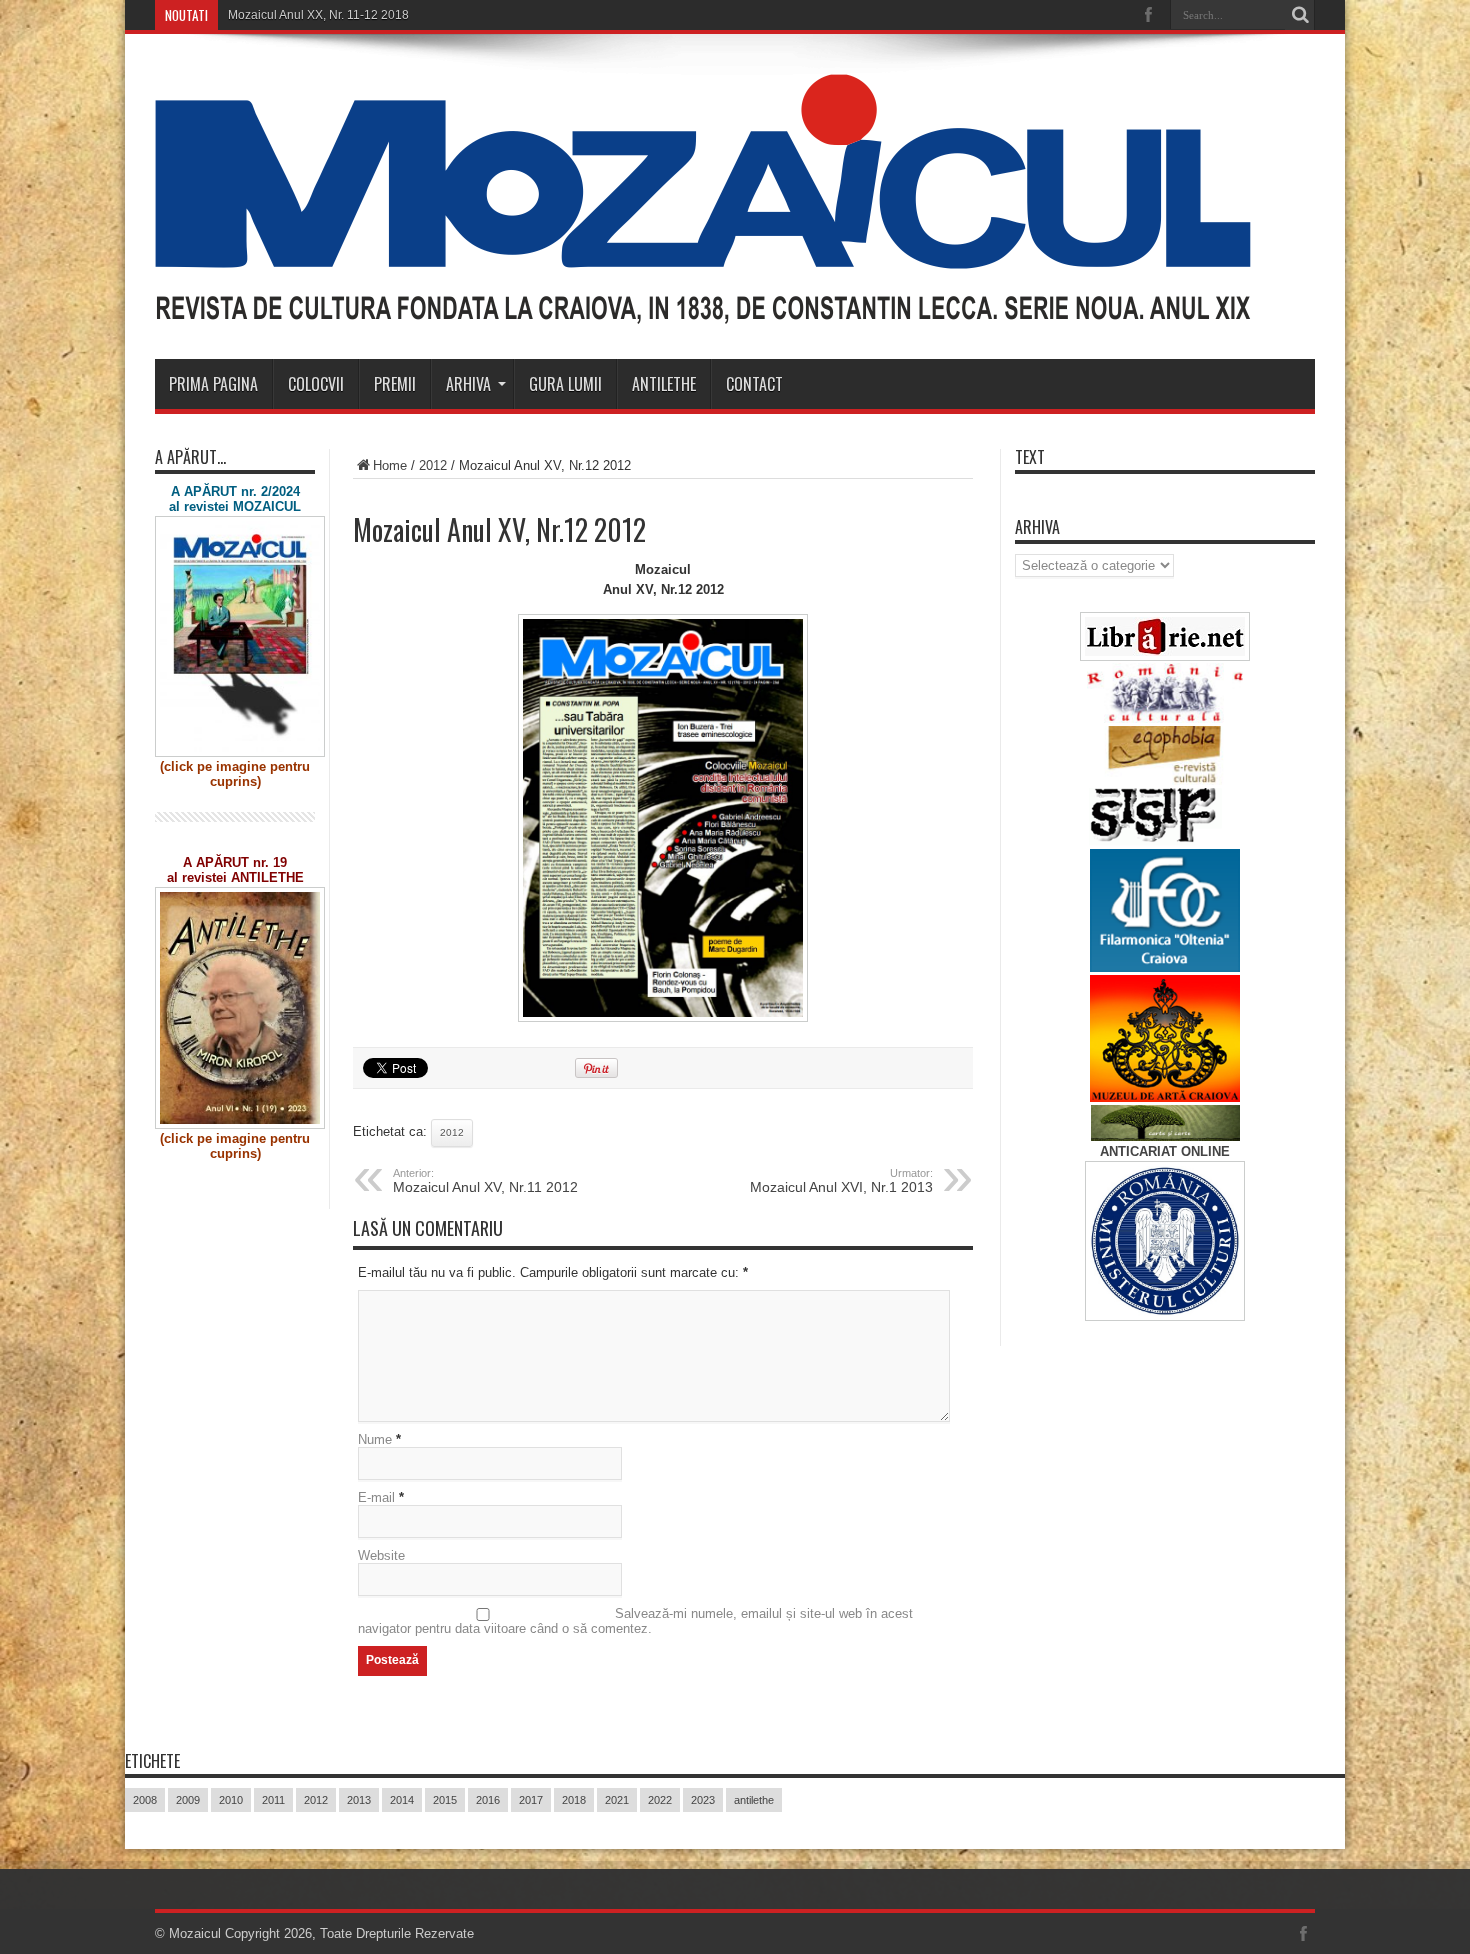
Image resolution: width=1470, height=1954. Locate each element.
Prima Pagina (213, 384)
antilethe (754, 1800)
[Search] (1300, 15)
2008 (145, 1800)
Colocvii (316, 384)
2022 (660, 1800)
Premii (395, 384)
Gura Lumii (565, 384)
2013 (359, 1800)
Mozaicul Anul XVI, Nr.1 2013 (841, 1181)
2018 (574, 1800)
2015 (445, 1800)
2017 (531, 1800)
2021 (617, 1800)
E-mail (376, 1497)
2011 (273, 1800)
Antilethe (664, 384)
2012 (433, 465)
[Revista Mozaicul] (703, 309)
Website (381, 1555)
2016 (488, 1800)
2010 (231, 1800)
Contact (754, 384)
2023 (703, 1800)
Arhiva (468, 384)
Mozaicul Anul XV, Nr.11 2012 (485, 1181)
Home (390, 465)
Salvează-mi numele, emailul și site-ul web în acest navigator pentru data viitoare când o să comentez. (635, 1621)
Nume (375, 1439)
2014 (402, 1800)
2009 (188, 1800)
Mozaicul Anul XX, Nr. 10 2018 (310, 15)
